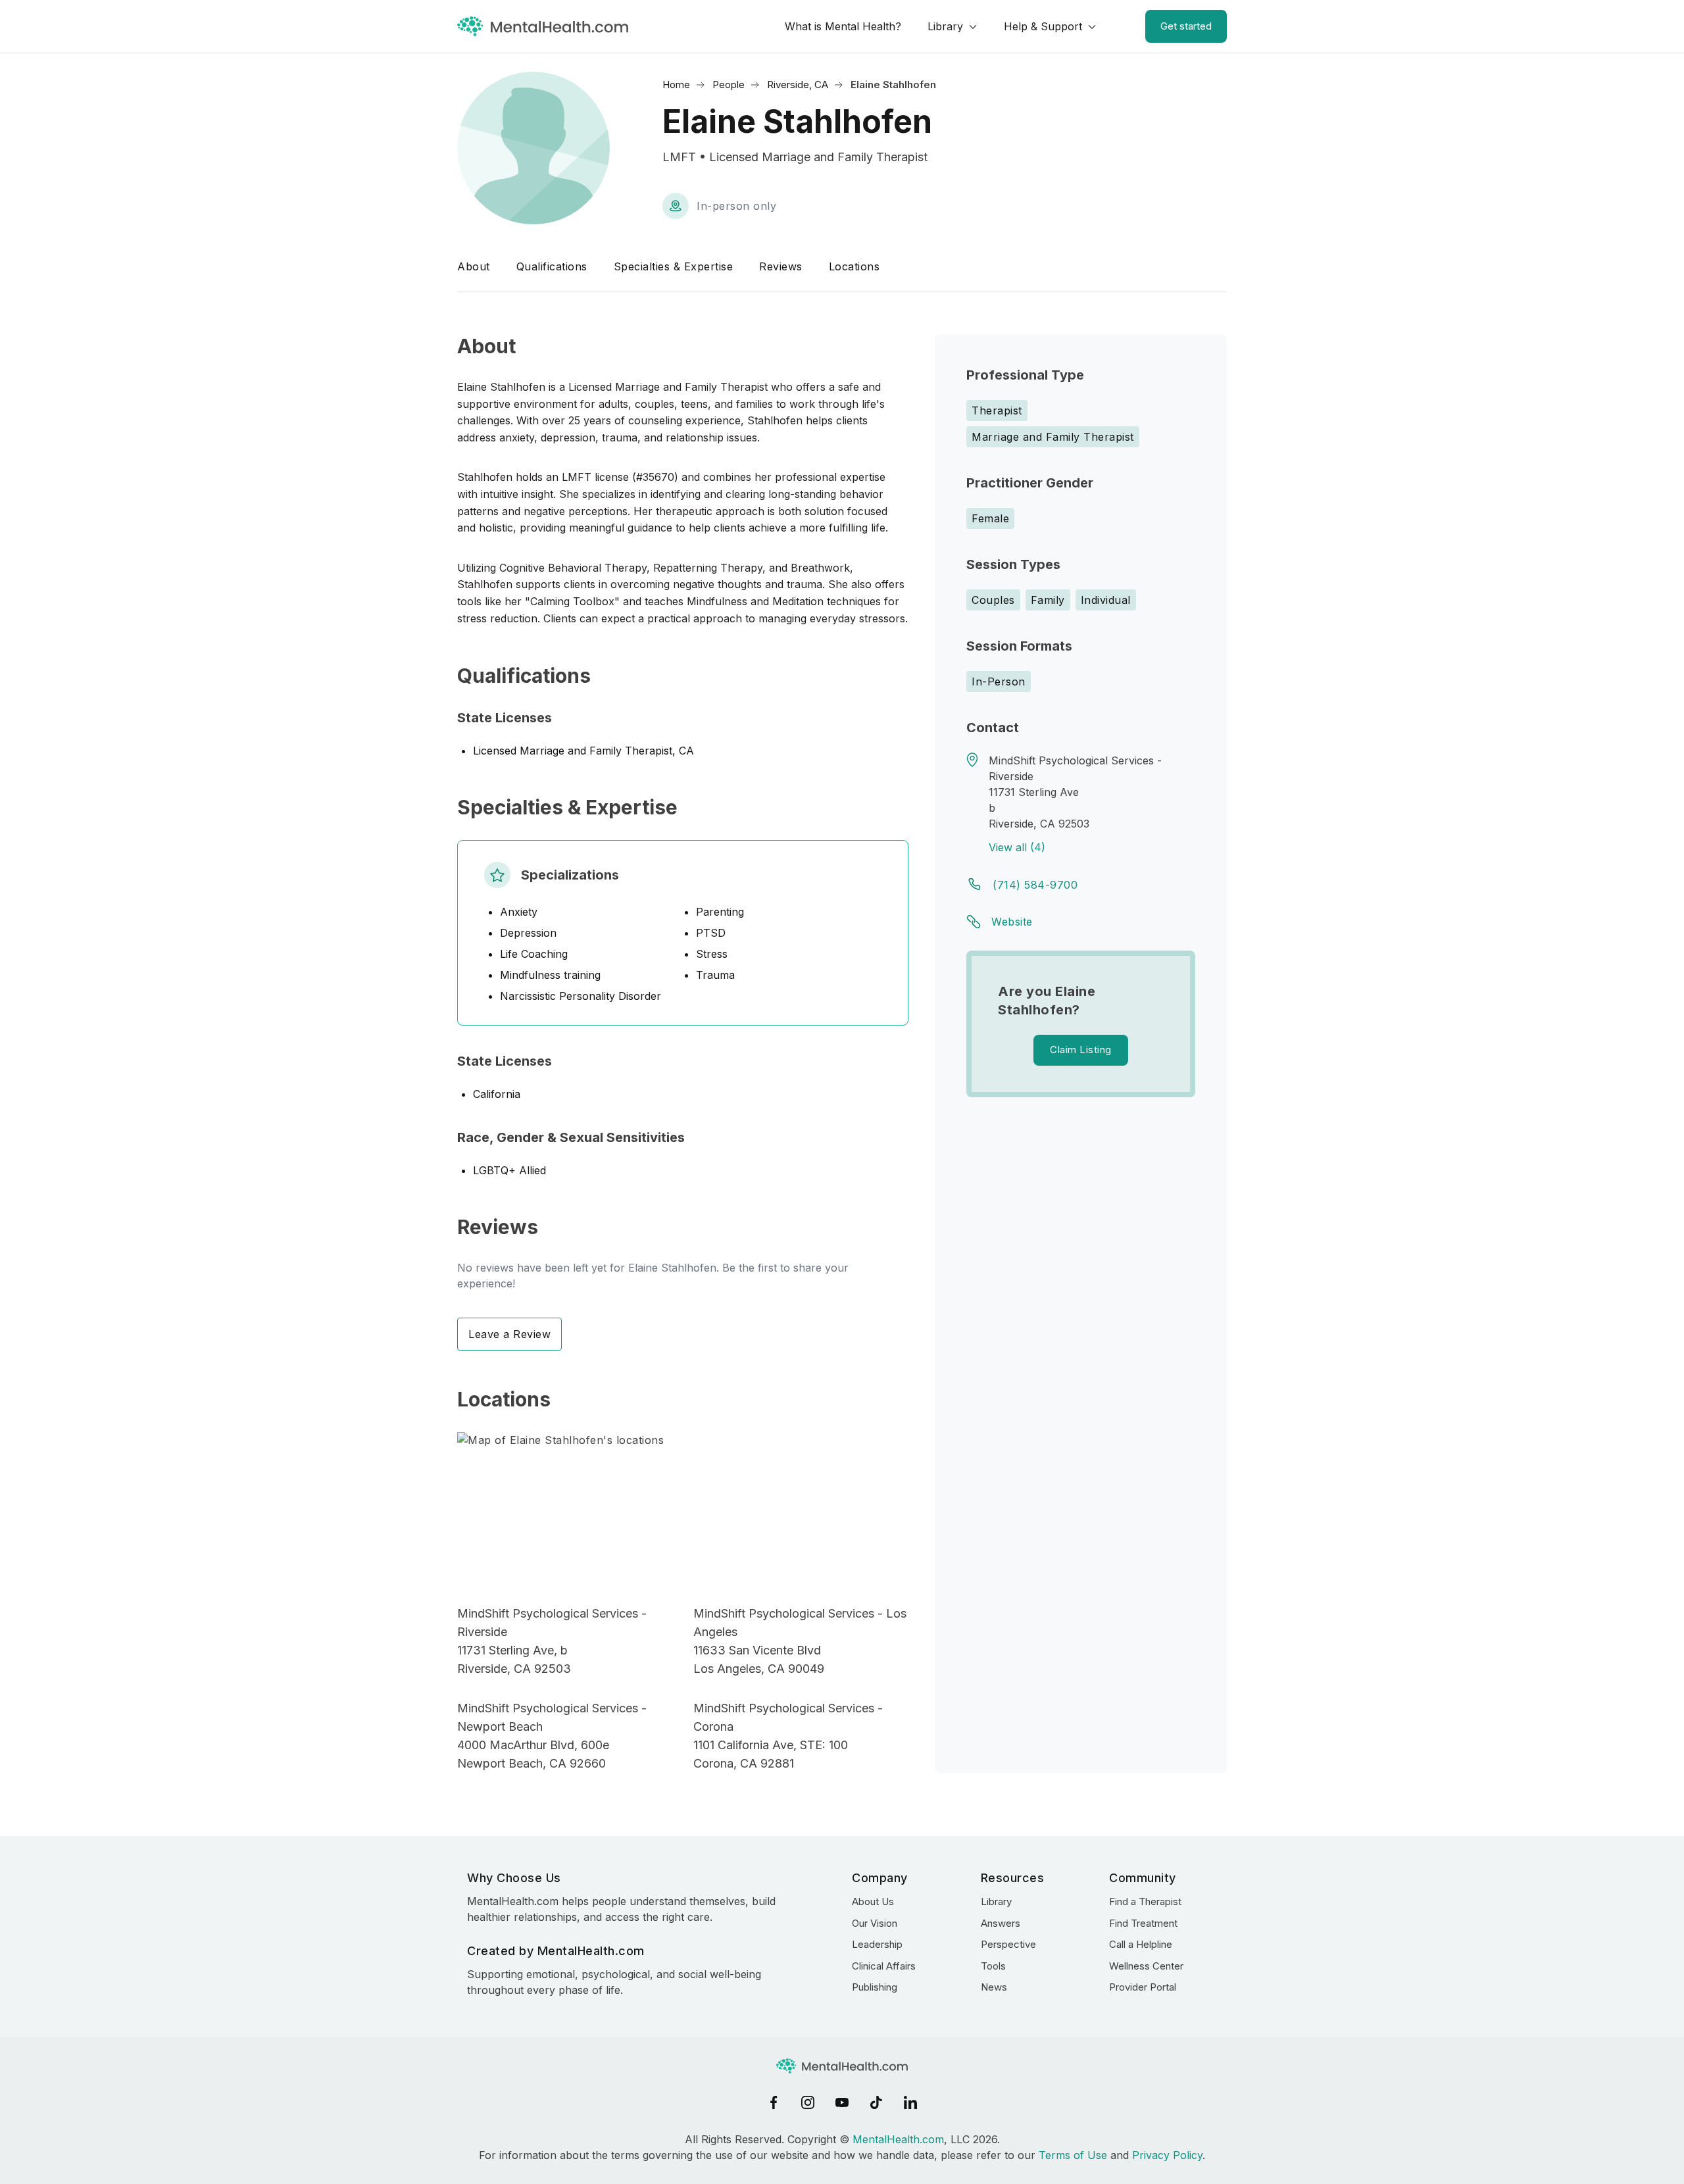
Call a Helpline (1141, 1944)
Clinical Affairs (884, 1966)
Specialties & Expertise (674, 266)
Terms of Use (1073, 2155)
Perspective (1008, 1944)
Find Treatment (1143, 1923)
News (994, 1987)
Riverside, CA (798, 85)
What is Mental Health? (843, 26)
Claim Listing (1081, 1050)
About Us (873, 1901)
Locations (854, 266)
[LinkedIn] (910, 2102)
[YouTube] (842, 2102)
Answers (1001, 1923)
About (474, 266)
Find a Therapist (1145, 1901)
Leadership (877, 1944)
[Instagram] (808, 2102)
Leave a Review (509, 1334)
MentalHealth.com (898, 2139)
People (729, 85)
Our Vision (875, 1923)
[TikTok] (876, 2102)
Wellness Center (1146, 1966)
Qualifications (552, 266)
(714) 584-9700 (1035, 885)
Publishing (875, 1987)
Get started (1186, 26)
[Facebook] (774, 2102)
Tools (993, 1966)
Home (676, 85)
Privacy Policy (1167, 2155)
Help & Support (1043, 26)
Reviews (781, 266)
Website (1012, 922)
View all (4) (1017, 847)
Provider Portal (1143, 1987)
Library (945, 26)
